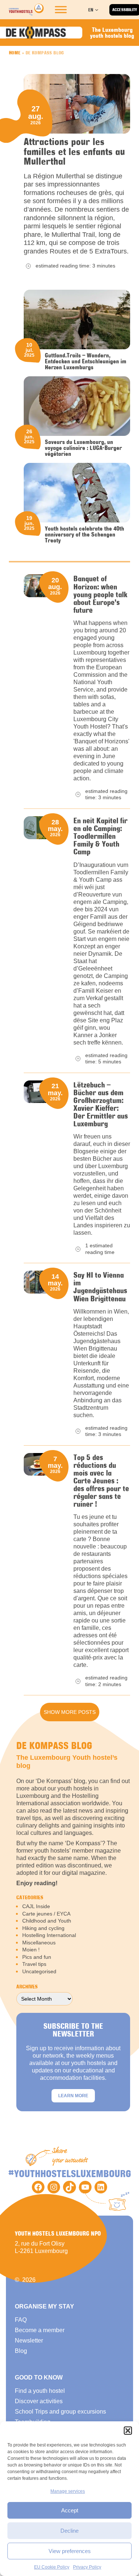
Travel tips (34, 1964)
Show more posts (70, 1712)
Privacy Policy (87, 2567)
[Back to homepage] (26, 10)
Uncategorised (39, 1971)
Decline (69, 2531)
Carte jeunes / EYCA (46, 1914)
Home (15, 53)
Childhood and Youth (47, 1921)
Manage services (68, 2491)
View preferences (70, 2551)
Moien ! (31, 1950)
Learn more (73, 2096)
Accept (70, 2510)
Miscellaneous (39, 1943)
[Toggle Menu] (61, 10)
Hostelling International (49, 1935)
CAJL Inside (36, 1906)
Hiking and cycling (43, 1928)
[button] (128, 2431)
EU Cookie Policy (52, 2567)
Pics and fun (37, 1957)
